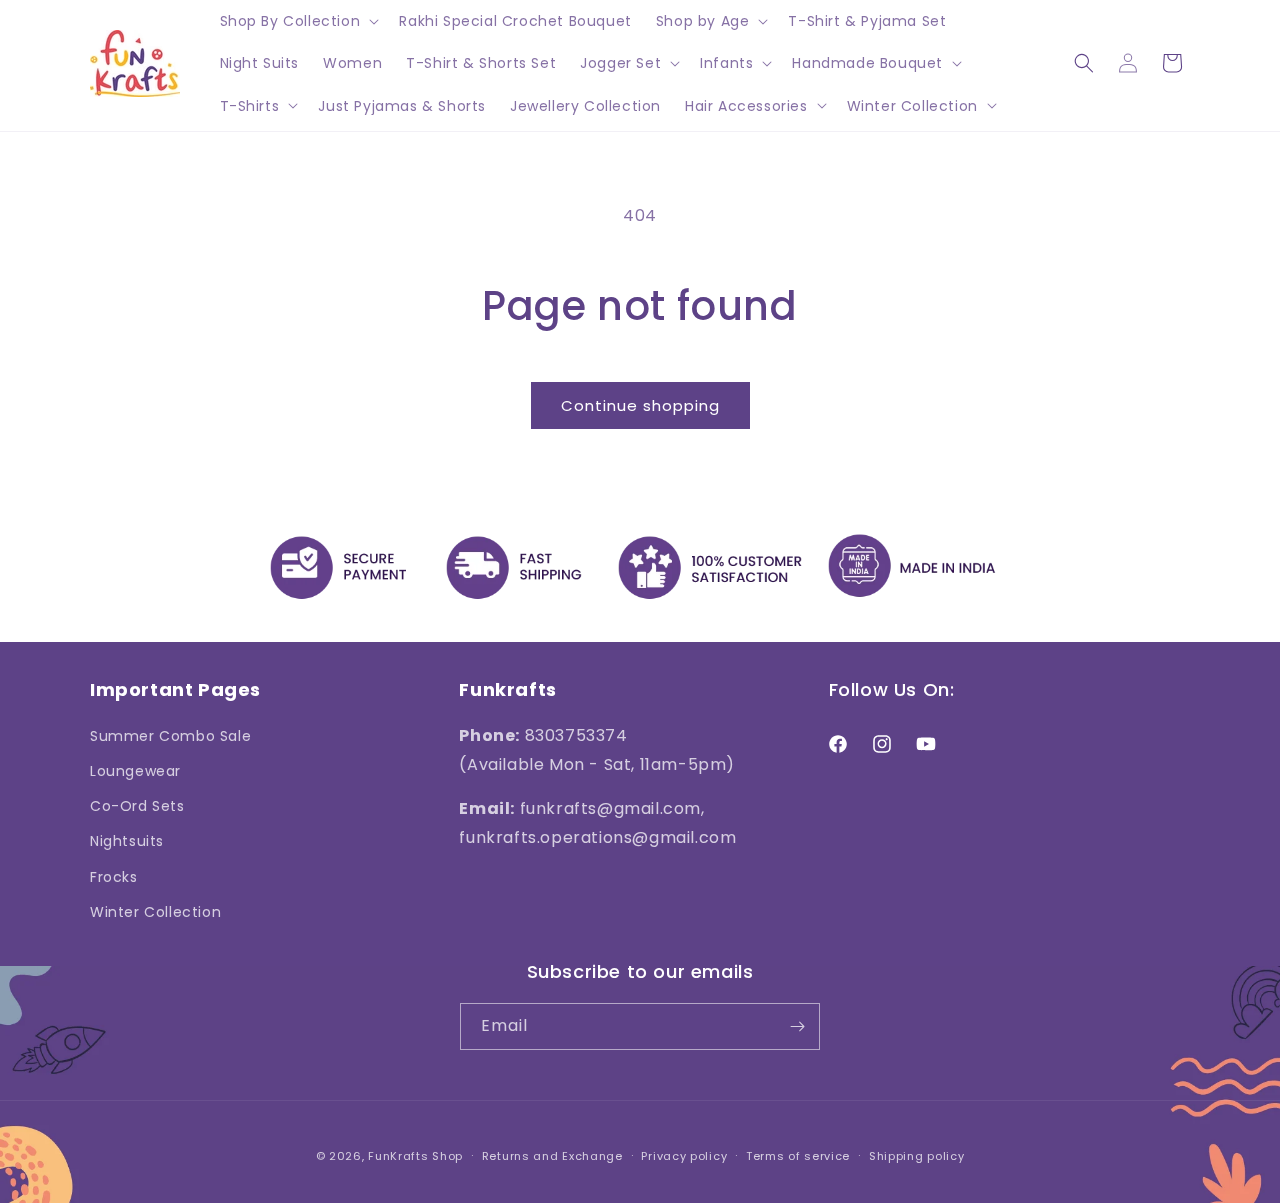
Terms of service (798, 1156)
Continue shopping (640, 405)
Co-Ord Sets (137, 806)
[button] (298, 21)
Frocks (114, 877)
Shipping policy (917, 1156)
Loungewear (135, 771)
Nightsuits (127, 841)
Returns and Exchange (552, 1156)
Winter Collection (155, 912)
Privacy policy (684, 1156)
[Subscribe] (797, 1026)
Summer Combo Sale (170, 736)
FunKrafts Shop (415, 1156)
